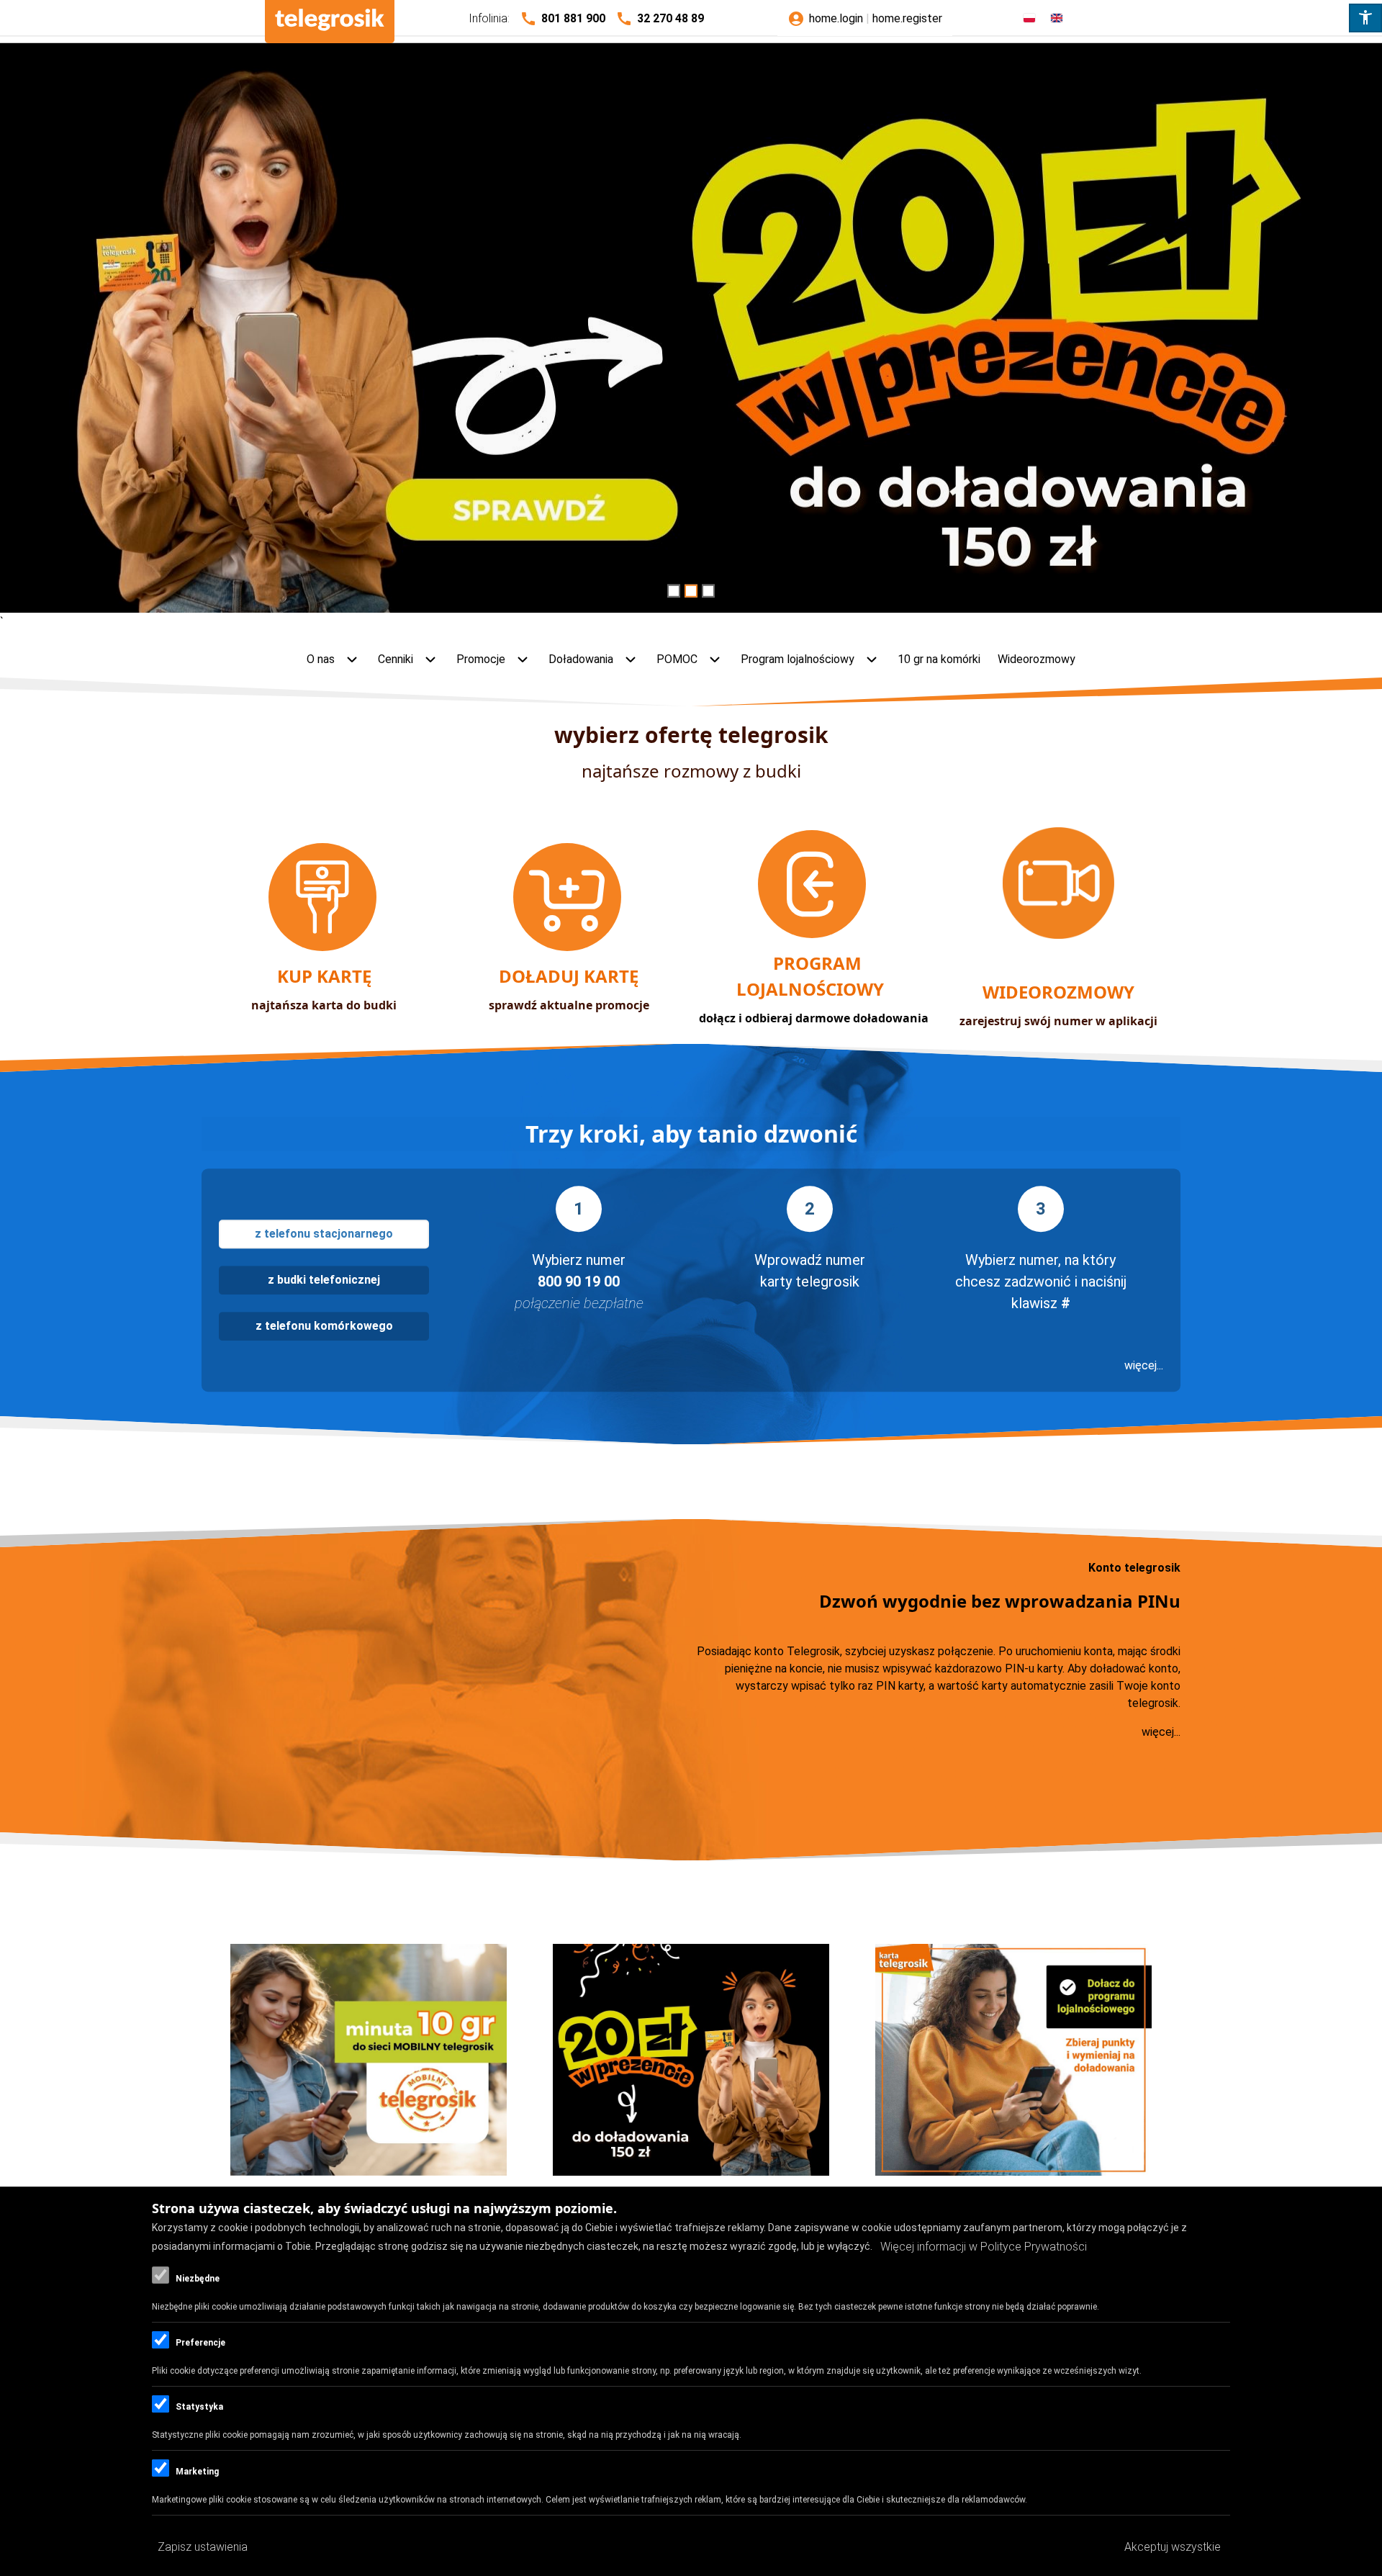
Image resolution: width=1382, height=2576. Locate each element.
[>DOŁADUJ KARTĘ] (569, 947)
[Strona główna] (330, 22)
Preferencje (200, 2343)
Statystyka (199, 2408)
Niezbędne (198, 2279)
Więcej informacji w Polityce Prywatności (984, 2247)
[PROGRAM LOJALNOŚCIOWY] (813, 934)
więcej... (1144, 1365)
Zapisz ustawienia (203, 2547)
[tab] (324, 1234)
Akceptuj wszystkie (1173, 2547)
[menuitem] (334, 660)
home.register (907, 18)
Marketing (197, 2472)
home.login (836, 18)
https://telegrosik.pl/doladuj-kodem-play (691, 331)
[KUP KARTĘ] (324, 947)
